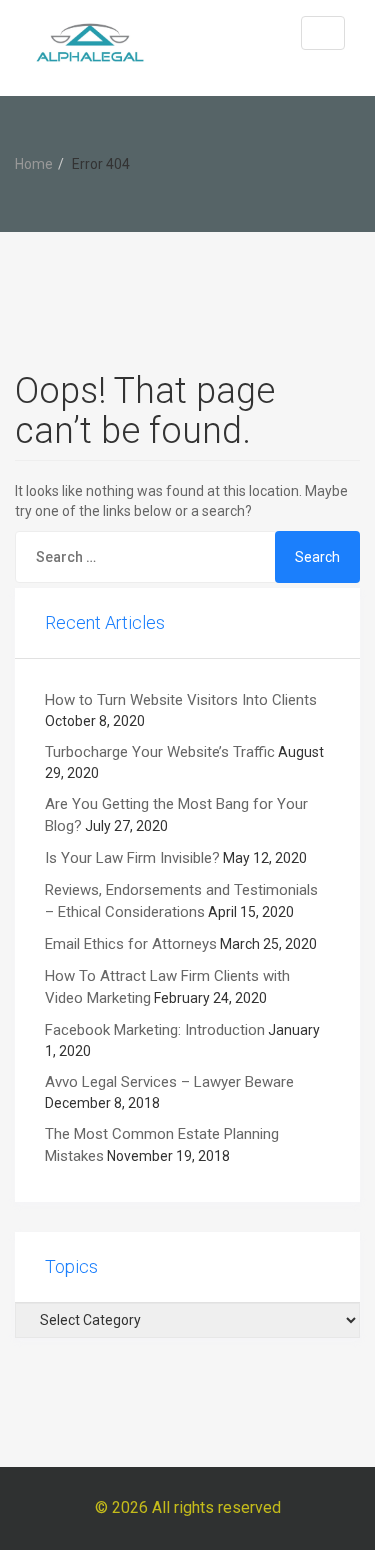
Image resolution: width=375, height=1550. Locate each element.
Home (34, 164)
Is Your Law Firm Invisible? (132, 858)
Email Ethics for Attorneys (131, 944)
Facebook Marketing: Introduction (155, 1030)
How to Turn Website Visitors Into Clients (181, 700)
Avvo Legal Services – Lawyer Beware (169, 1082)
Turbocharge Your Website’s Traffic (160, 752)
